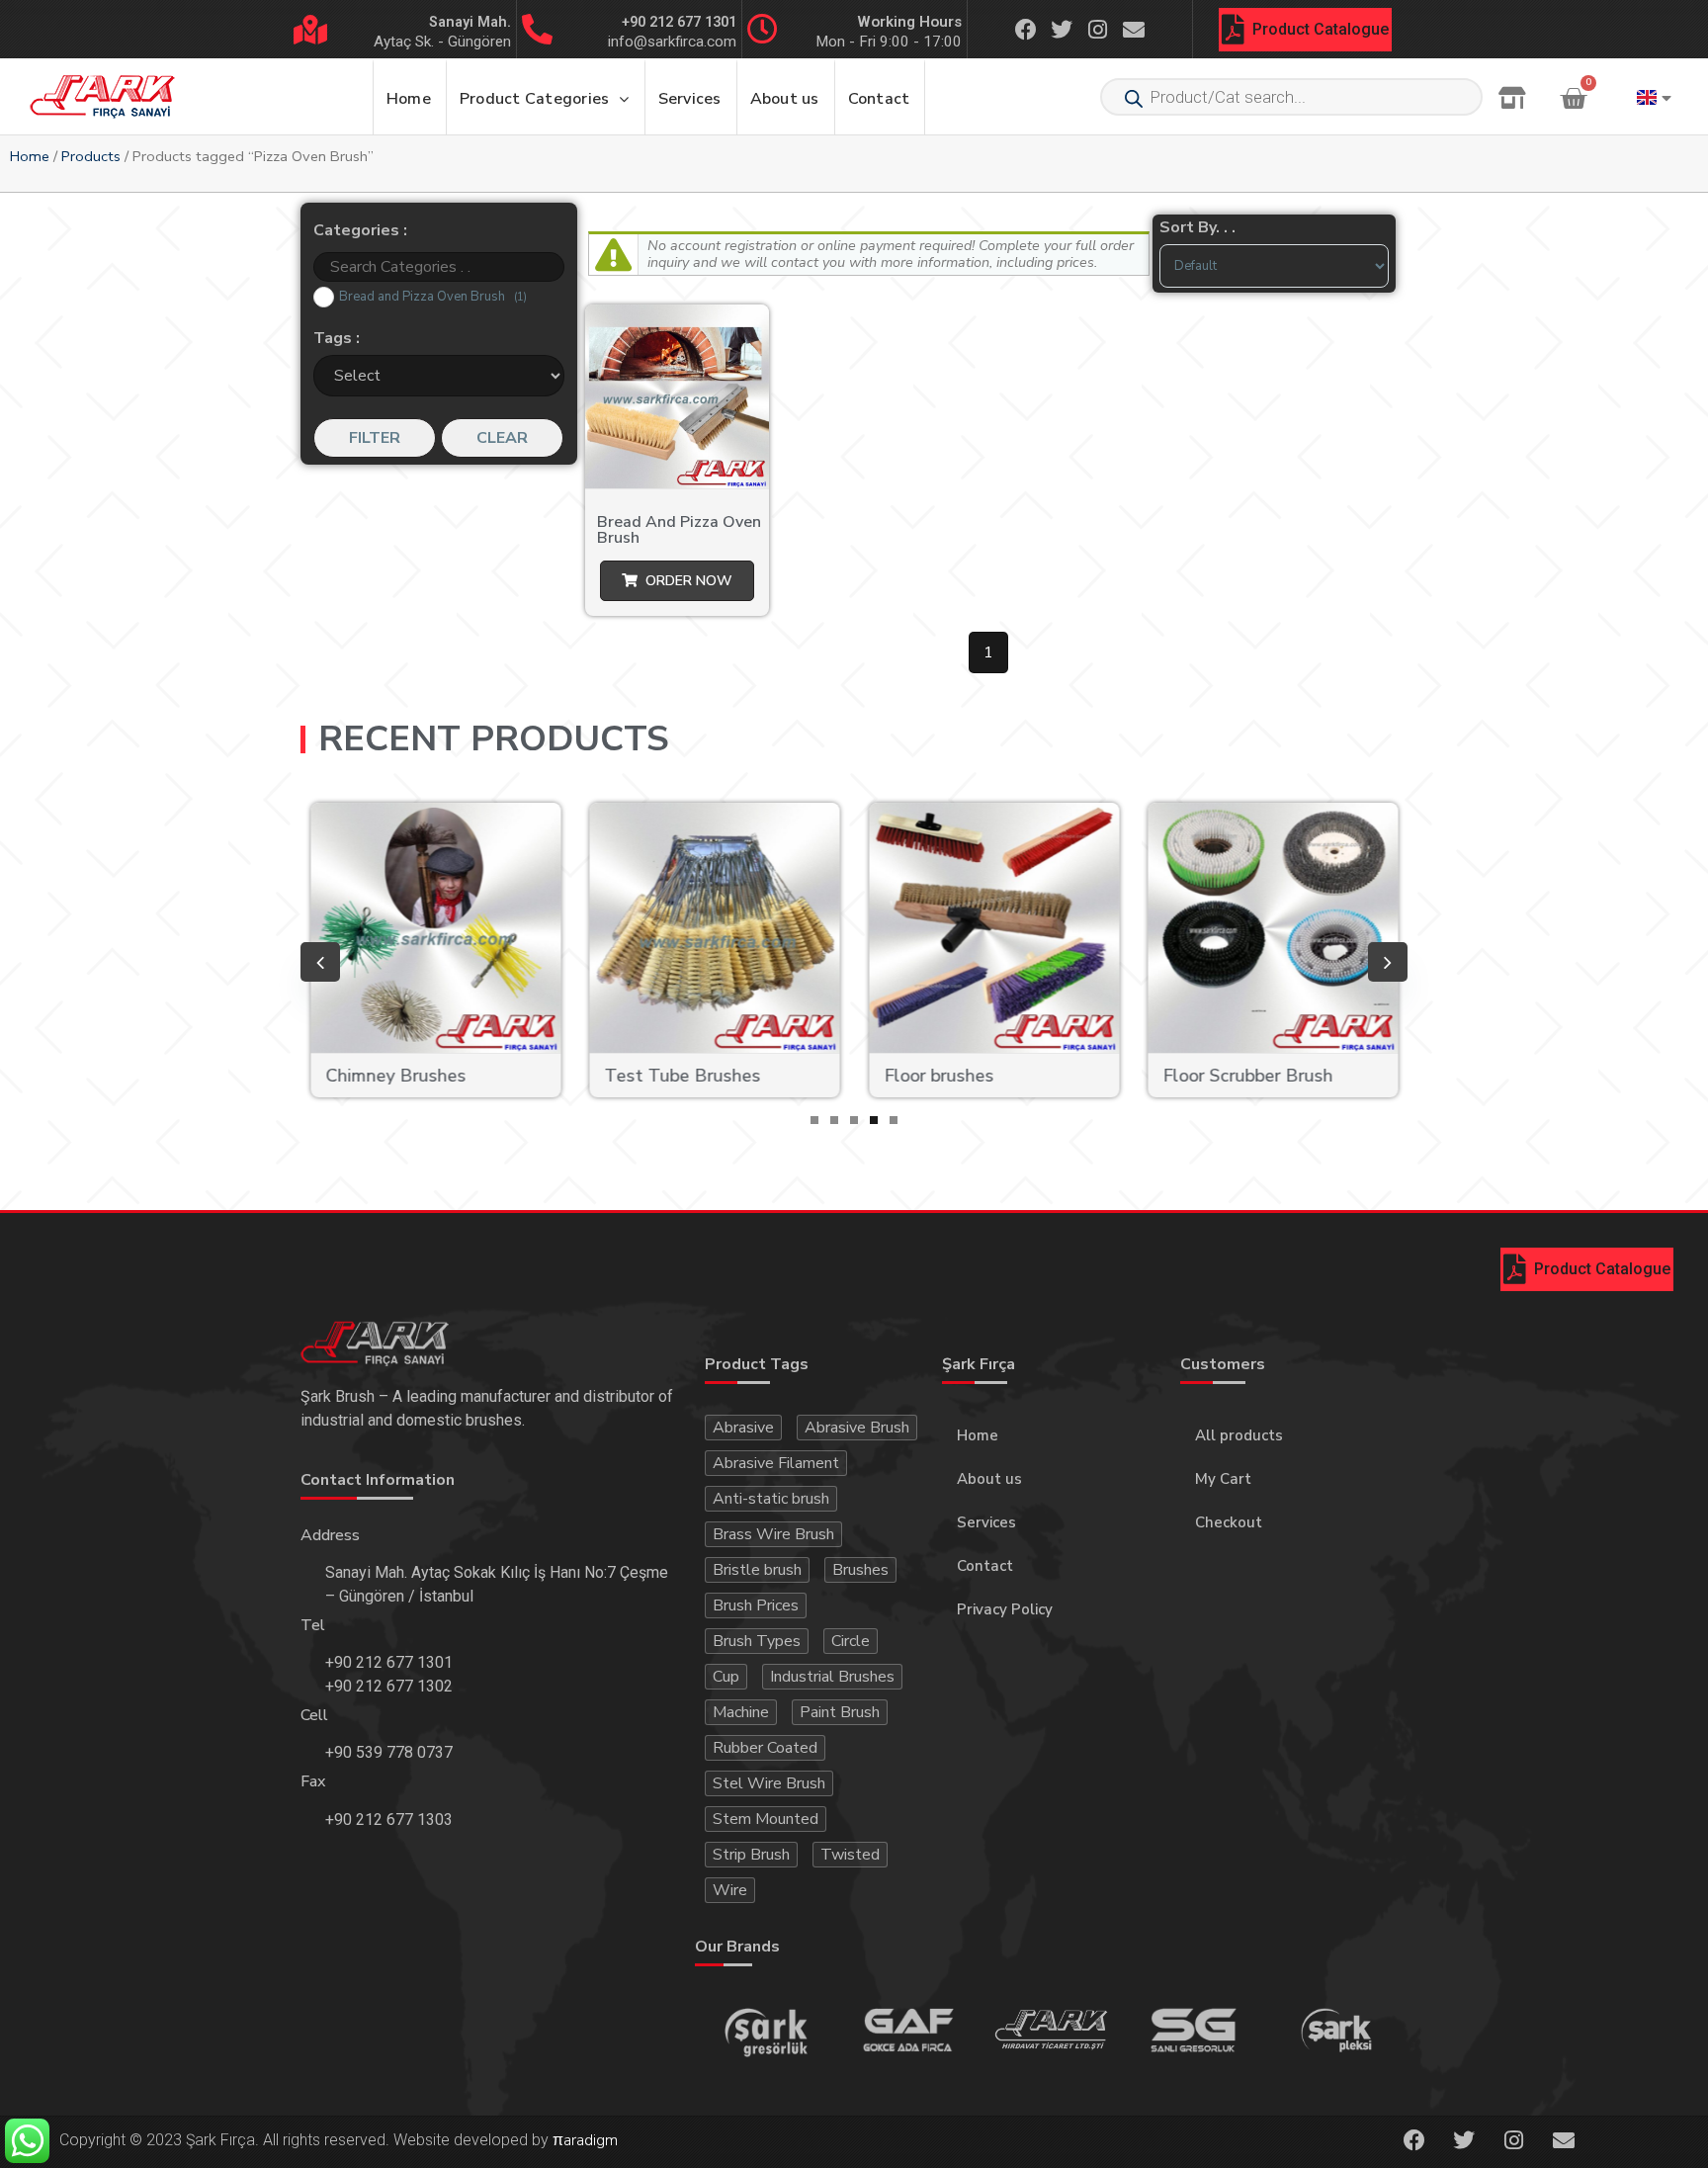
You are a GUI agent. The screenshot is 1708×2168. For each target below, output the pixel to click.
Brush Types (757, 1641)
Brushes (860, 1570)
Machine (741, 1712)
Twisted (850, 1855)
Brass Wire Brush (773, 1534)
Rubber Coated (765, 1748)
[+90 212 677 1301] (537, 29)
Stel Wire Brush (769, 1783)
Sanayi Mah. (470, 22)
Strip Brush (751, 1855)
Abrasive (743, 1428)
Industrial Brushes (832, 1677)
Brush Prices (756, 1605)
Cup (726, 1677)
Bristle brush (757, 1570)
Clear (502, 438)
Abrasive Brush (857, 1428)
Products (91, 156)
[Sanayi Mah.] (310, 30)
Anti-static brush (771, 1499)
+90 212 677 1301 (679, 22)
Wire (730, 1890)
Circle (851, 1641)
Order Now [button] (689, 581)
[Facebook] (1026, 29)
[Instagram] (1098, 29)
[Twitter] (1062, 29)
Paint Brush (840, 1712)
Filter (375, 438)
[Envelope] (1134, 29)
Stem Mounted (766, 1819)
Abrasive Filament (776, 1463)
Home (30, 156)
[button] (814, 1120)
